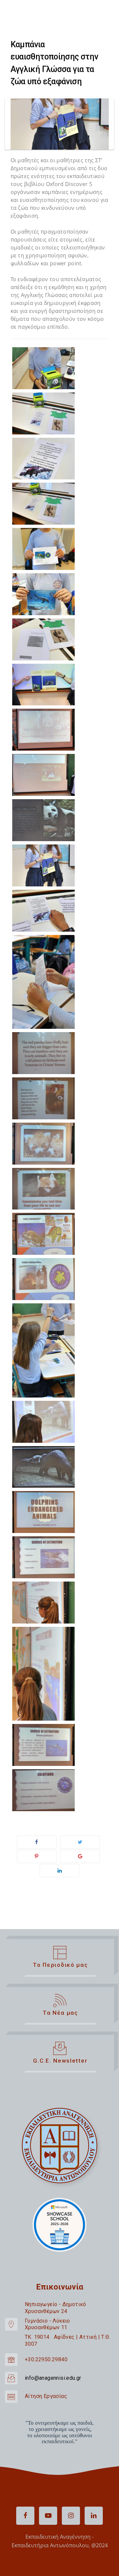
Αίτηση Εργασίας (46, 2396)
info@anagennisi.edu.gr (53, 2378)
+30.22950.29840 (46, 2359)
